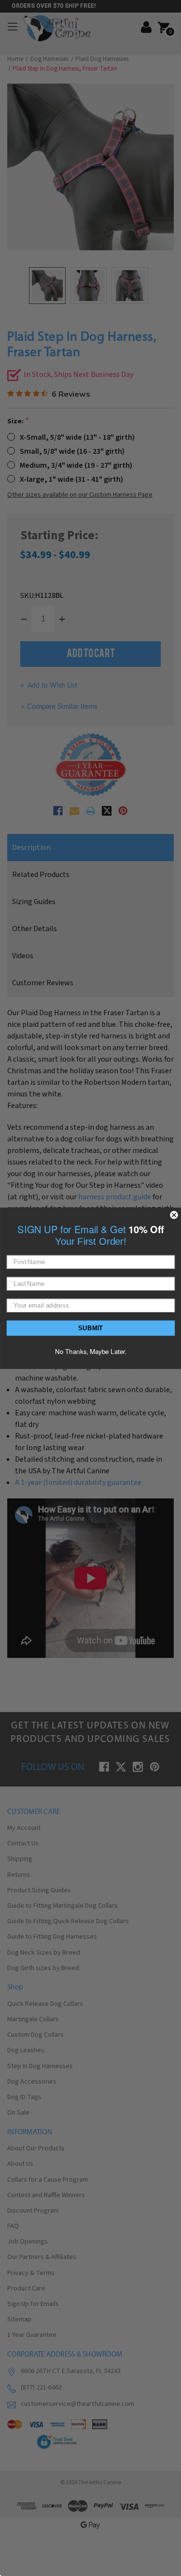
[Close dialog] (174, 1215)
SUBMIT (91, 1327)
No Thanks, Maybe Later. (91, 1351)
